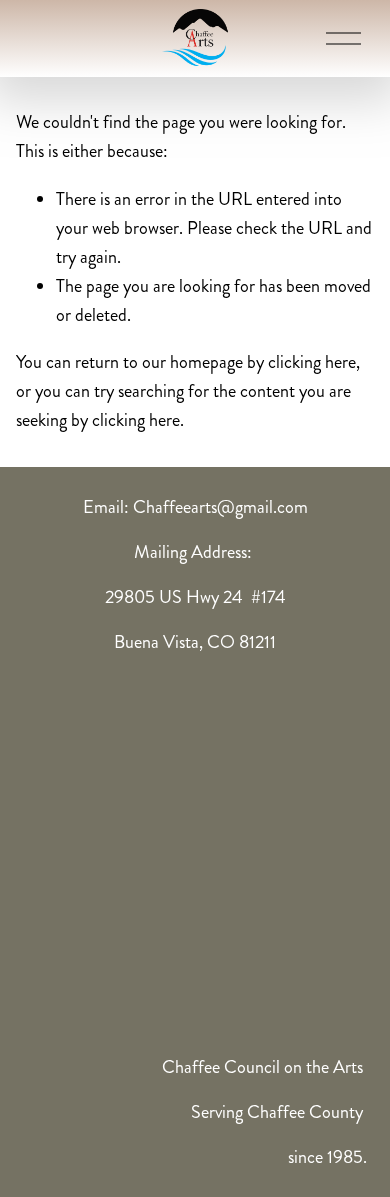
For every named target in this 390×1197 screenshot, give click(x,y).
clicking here (312, 362)
